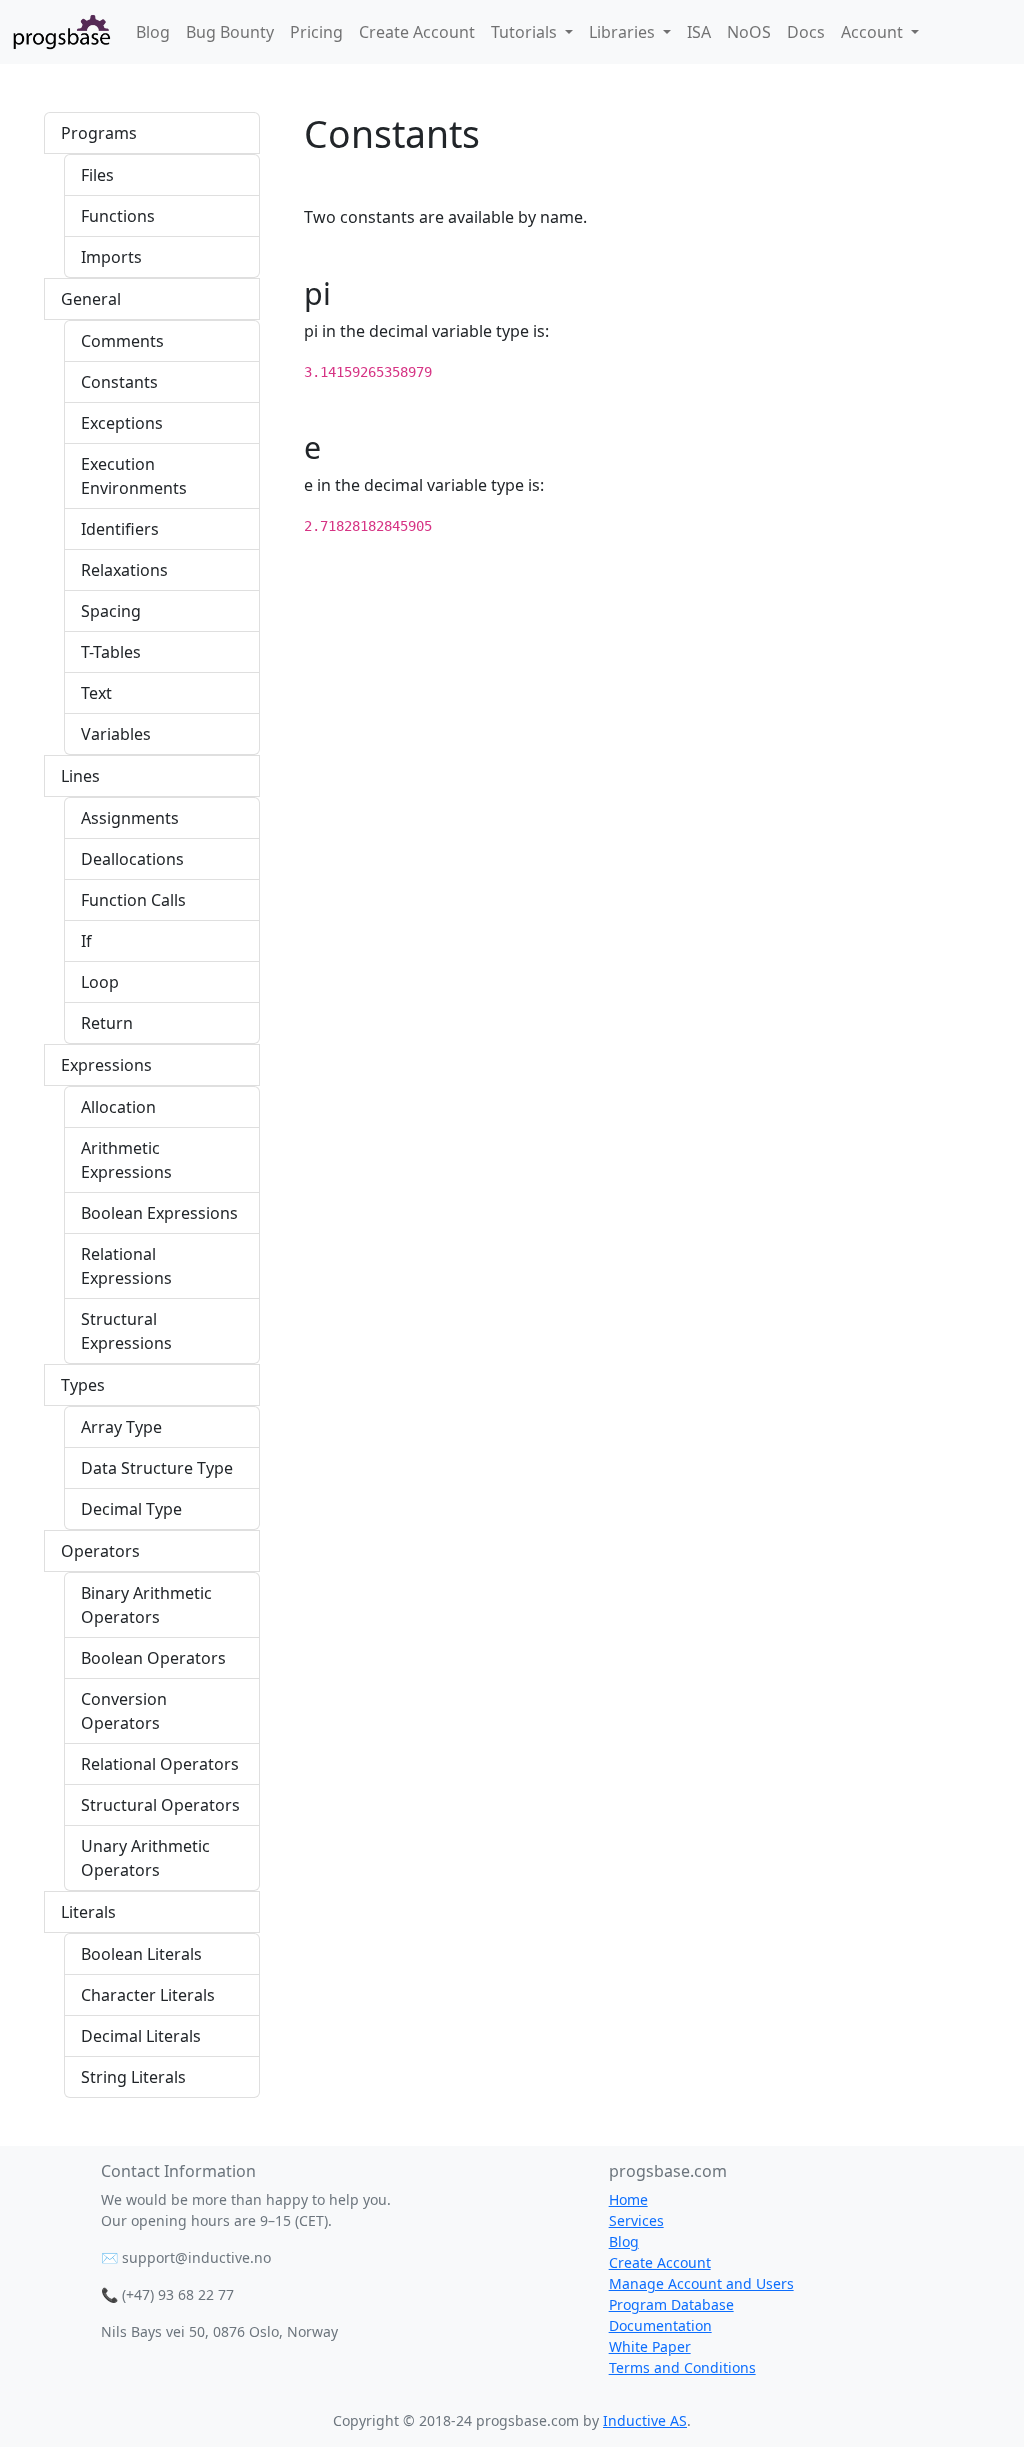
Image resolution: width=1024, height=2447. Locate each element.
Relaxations (124, 570)
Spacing (111, 611)
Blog (153, 32)
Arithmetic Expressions (126, 1160)
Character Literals (148, 1995)
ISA (699, 32)
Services (636, 2220)
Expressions (106, 1065)
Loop (100, 982)
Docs (806, 32)
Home (628, 2199)
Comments (122, 341)
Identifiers (120, 529)
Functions (118, 216)
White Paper (650, 2346)
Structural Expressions (126, 1331)
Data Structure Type (157, 1468)
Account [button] (874, 32)
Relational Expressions (126, 1266)
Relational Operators (160, 1764)
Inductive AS (645, 2420)
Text (96, 693)
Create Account (417, 32)
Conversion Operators (124, 1711)
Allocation (118, 1107)
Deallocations (132, 859)
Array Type (121, 1427)
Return (107, 1023)
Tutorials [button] (526, 32)
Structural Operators (160, 1805)
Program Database (671, 2304)
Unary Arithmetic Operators (145, 1858)
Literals (88, 1912)
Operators (100, 1551)
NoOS (749, 32)
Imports (111, 257)
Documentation (660, 2325)
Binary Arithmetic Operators (146, 1605)
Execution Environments (134, 476)
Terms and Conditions (682, 2367)
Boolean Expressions (159, 1213)
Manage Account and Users (701, 2283)
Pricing (316, 32)
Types (83, 1385)
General (91, 299)
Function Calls (133, 900)
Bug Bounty (230, 32)
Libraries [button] (624, 32)
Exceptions (122, 423)
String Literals (133, 2077)
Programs (99, 133)
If (86, 941)
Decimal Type (131, 1509)
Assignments (130, 818)
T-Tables (111, 652)
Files (97, 175)
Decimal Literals (141, 2036)
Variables (116, 734)
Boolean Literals (141, 1954)
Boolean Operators (153, 1658)
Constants (119, 382)
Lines (80, 776)
